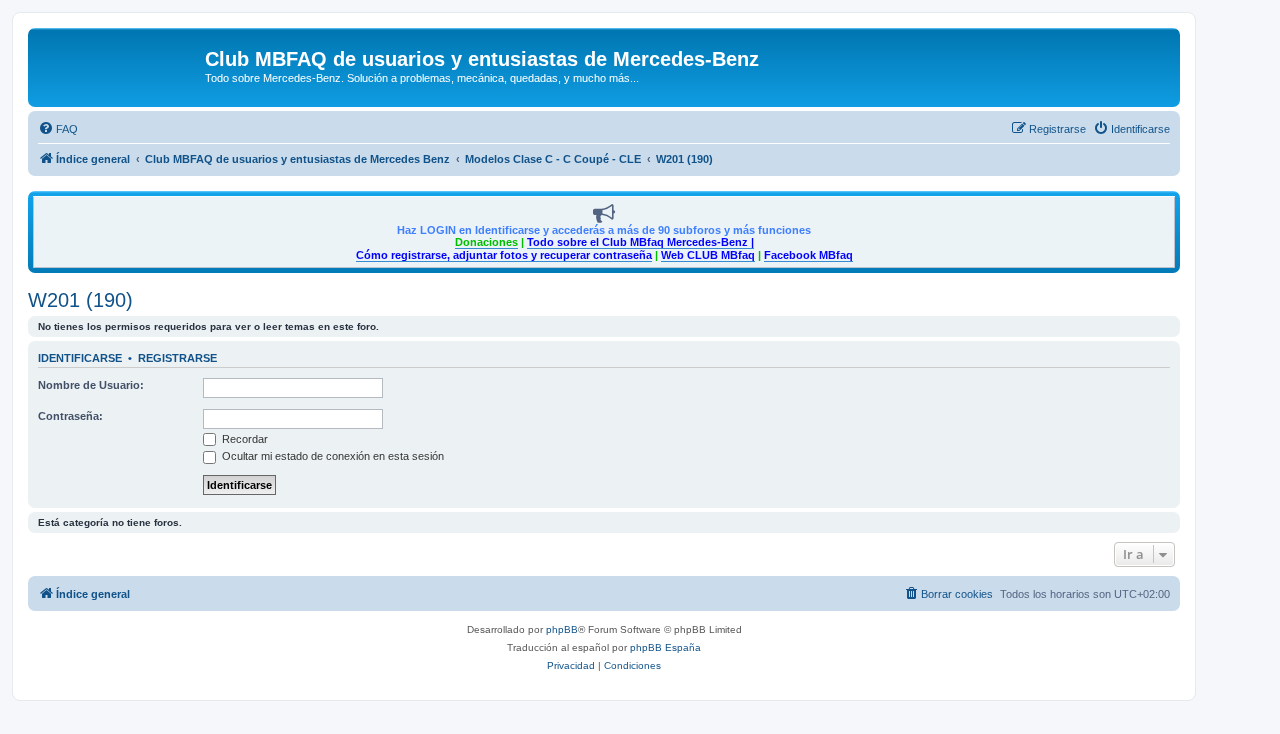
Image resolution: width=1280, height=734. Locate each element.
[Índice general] (119, 65)
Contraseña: (70, 416)
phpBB (562, 629)
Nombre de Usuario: (91, 385)
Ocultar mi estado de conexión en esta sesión (331, 456)
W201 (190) (80, 300)
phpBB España (665, 647)
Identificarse (80, 358)
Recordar (243, 439)
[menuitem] (58, 129)
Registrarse (177, 358)
